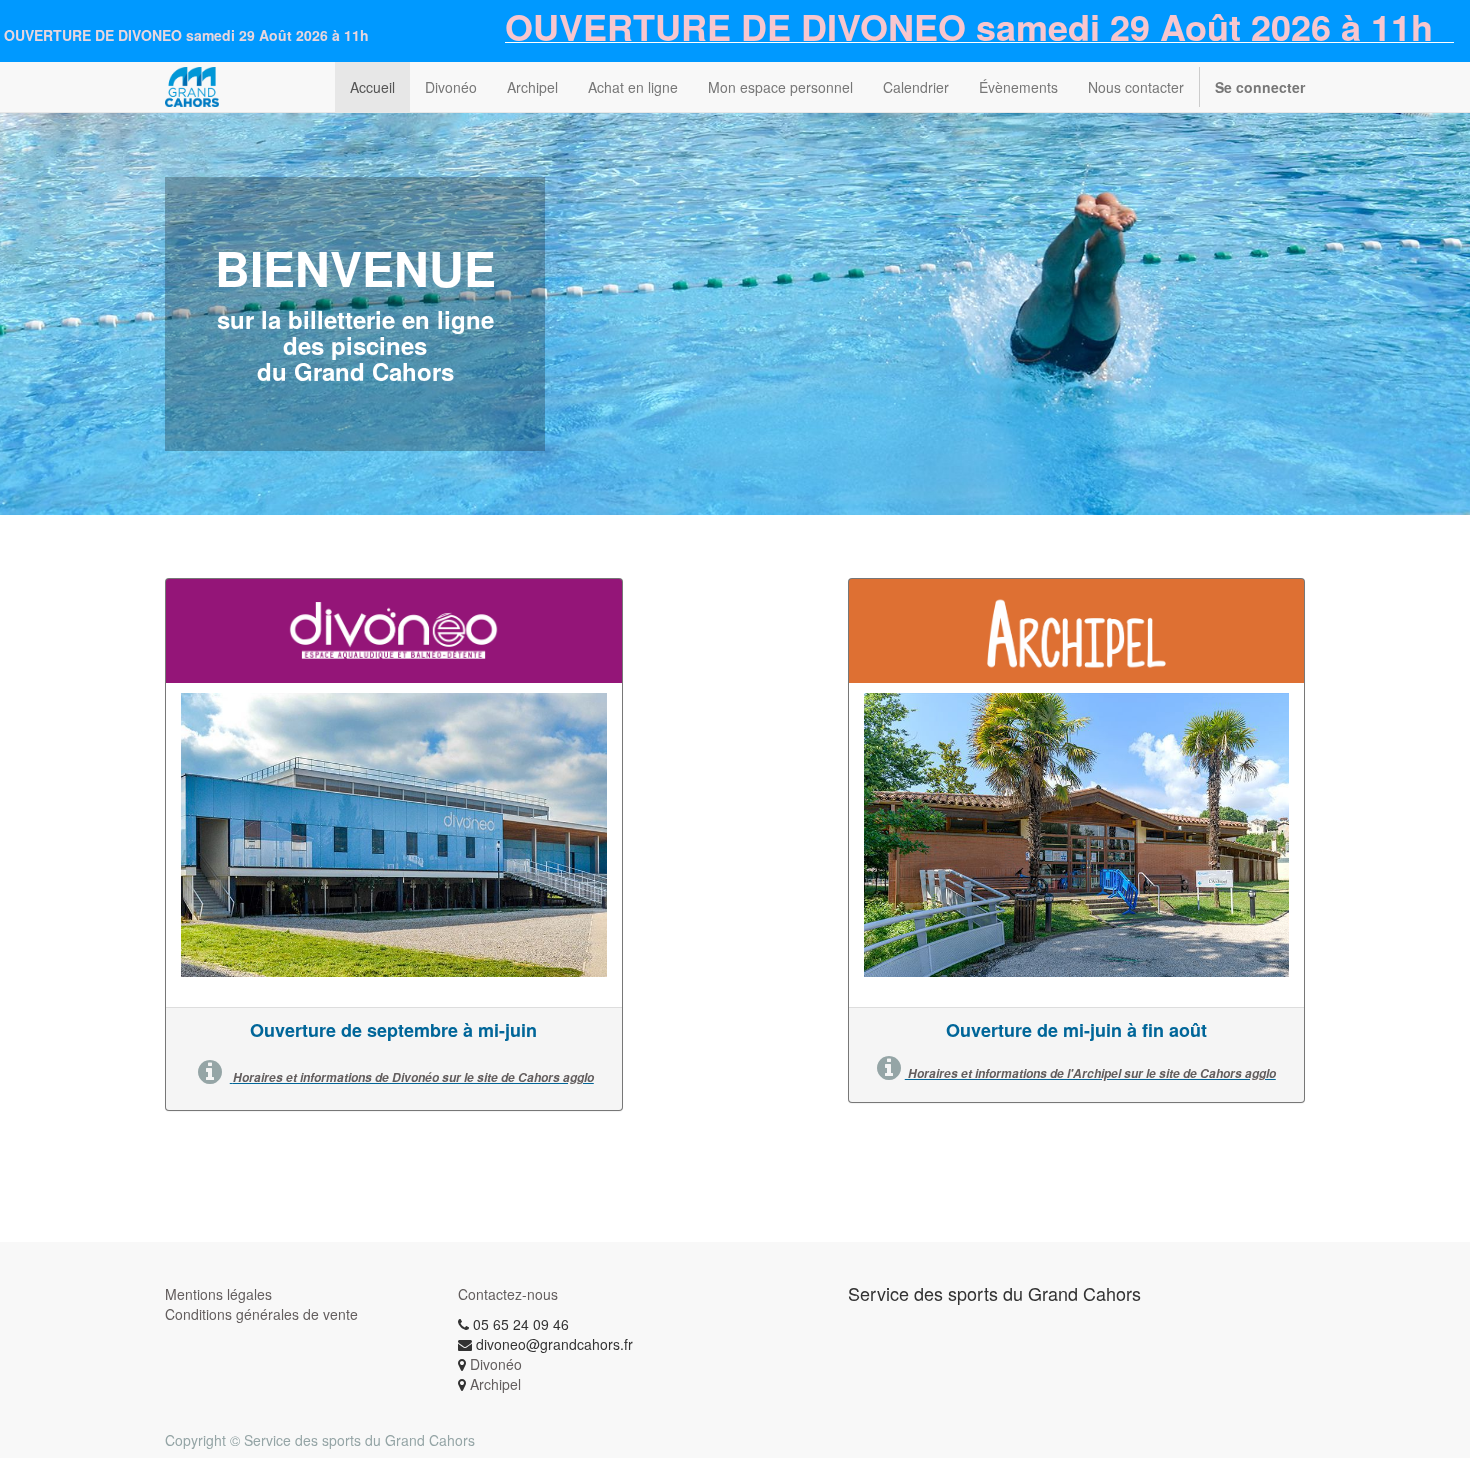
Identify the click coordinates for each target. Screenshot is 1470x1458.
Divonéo (496, 1364)
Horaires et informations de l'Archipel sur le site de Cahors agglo (1090, 1073)
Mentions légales (218, 1294)
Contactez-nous (508, 1294)
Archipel (495, 1384)
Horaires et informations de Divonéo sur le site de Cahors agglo (413, 1077)
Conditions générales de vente (261, 1314)
